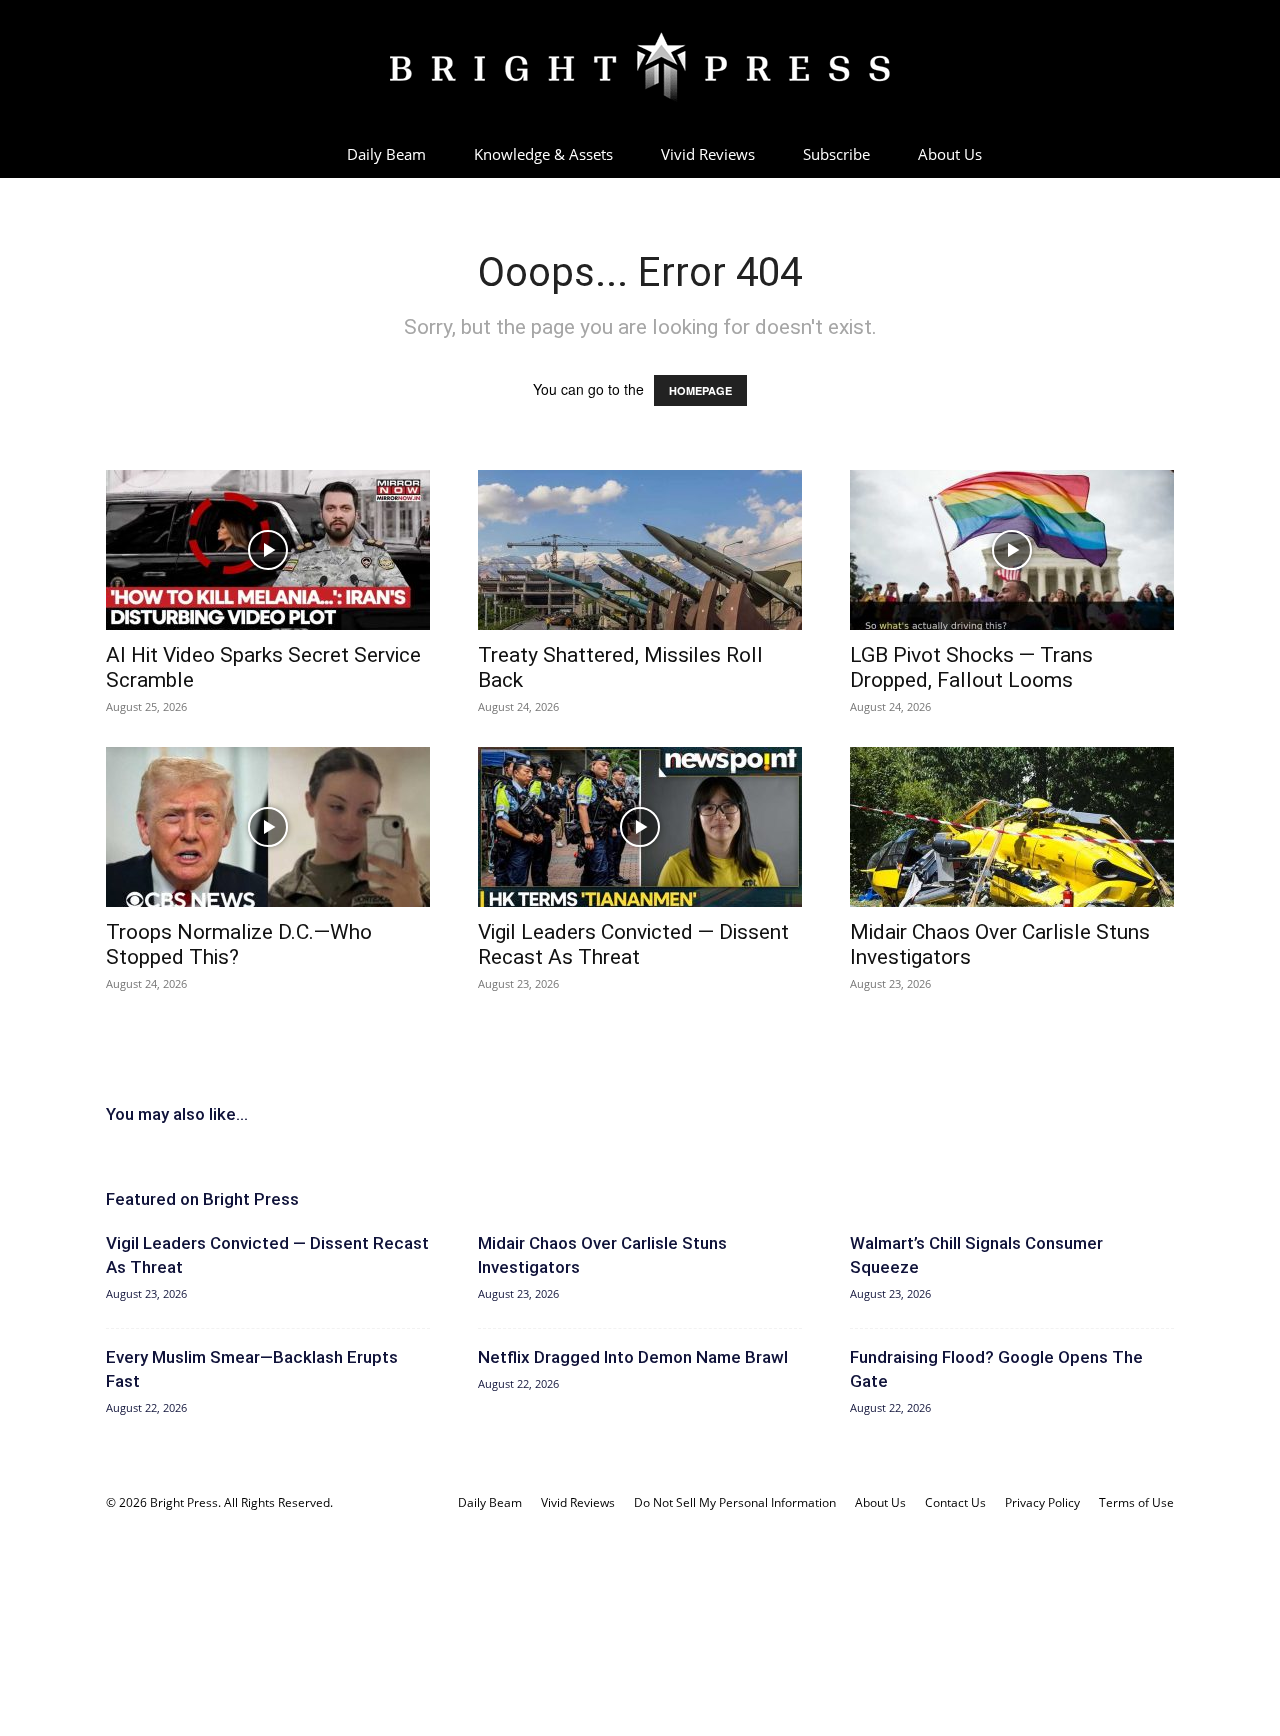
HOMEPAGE (700, 390)
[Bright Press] (640, 67)
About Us (950, 154)
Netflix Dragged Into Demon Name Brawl (633, 1357)
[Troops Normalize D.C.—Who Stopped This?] (268, 827)
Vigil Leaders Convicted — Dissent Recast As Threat (633, 944)
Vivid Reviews (708, 154)
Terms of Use (1136, 1502)
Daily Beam (386, 154)
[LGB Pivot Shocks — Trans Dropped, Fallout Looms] (1012, 550)
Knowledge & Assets (543, 154)
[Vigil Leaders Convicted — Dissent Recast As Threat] (640, 827)
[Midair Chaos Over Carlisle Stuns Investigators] (1012, 827)
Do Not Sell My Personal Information (735, 1502)
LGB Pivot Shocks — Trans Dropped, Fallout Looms (971, 667)
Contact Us (955, 1502)
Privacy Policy (1042, 1502)
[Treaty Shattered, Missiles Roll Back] (640, 550)
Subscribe (836, 154)
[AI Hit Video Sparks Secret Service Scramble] (268, 550)
